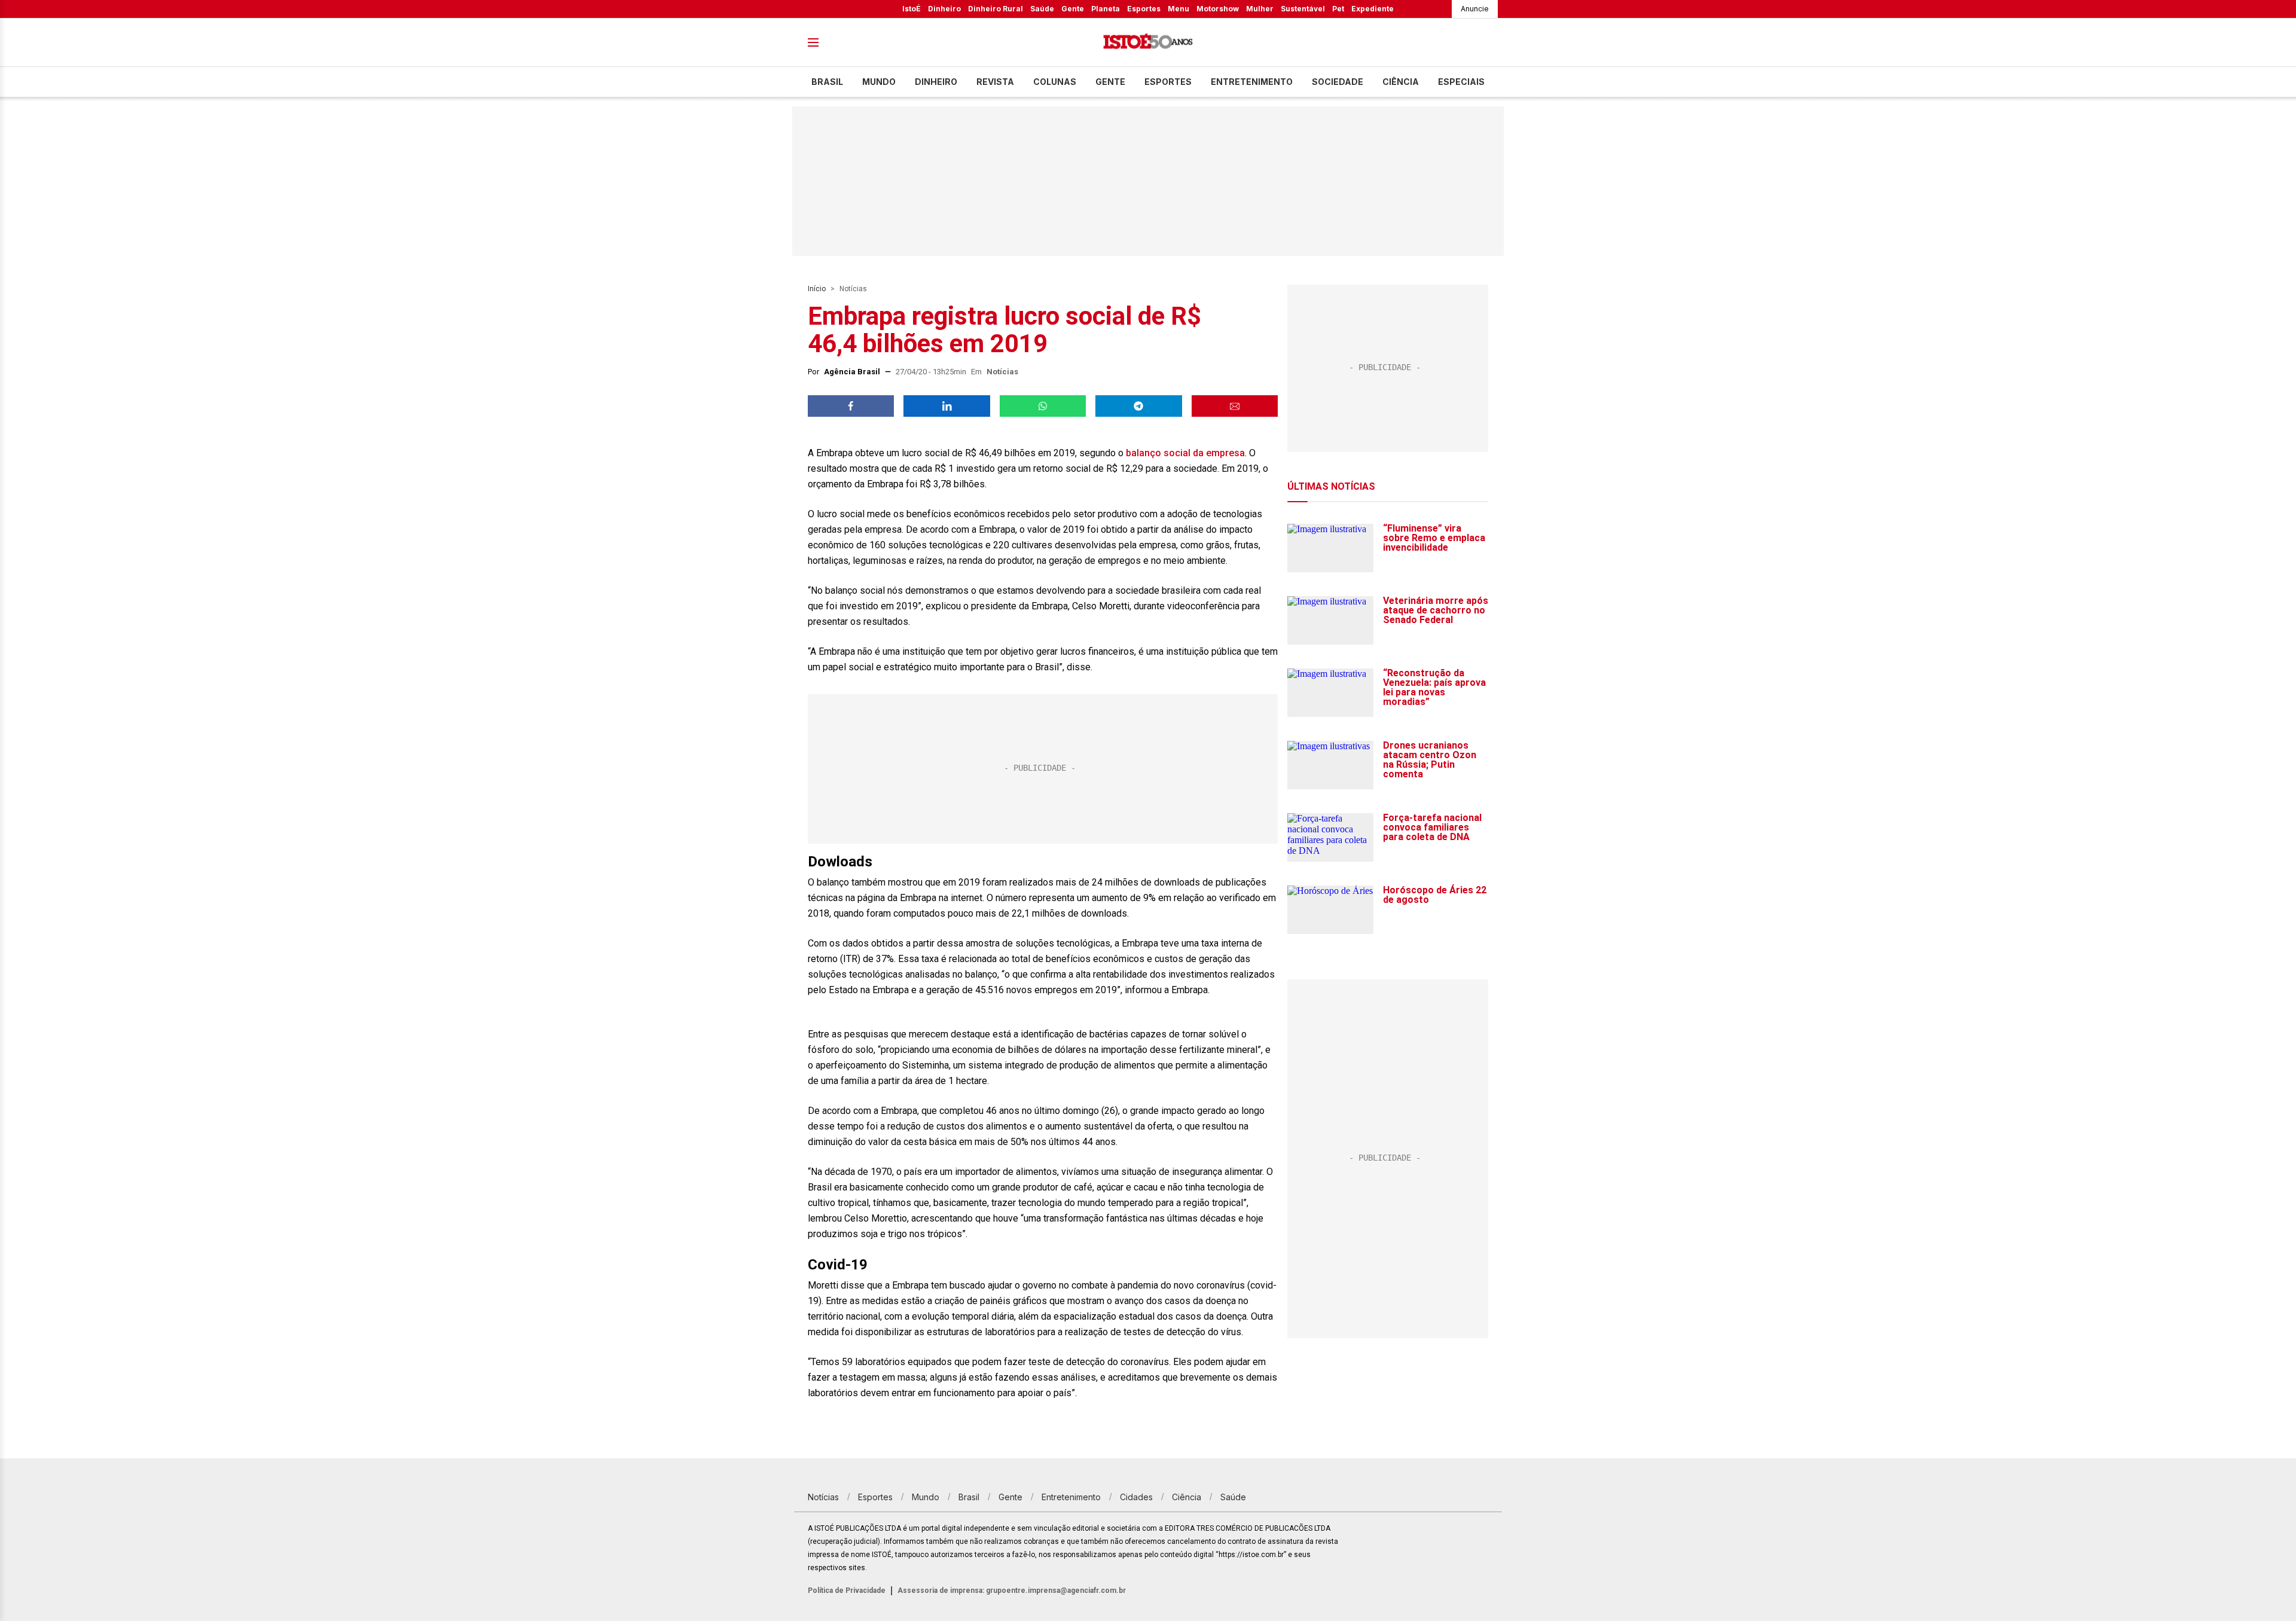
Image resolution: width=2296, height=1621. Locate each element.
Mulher (1260, 9)
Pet (1338, 9)
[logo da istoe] (1148, 43)
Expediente (1373, 9)
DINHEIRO (936, 82)
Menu (1178, 9)
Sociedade (1338, 82)
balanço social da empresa (1185, 453)
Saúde (1042, 9)
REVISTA (995, 82)
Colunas (1055, 82)
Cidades (1136, 1497)
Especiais (1461, 82)
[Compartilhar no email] (1235, 406)
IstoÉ (912, 9)
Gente (1073, 9)
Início (817, 289)
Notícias (853, 289)
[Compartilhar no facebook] (851, 406)
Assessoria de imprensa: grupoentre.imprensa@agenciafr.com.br (1012, 1591)
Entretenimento (1252, 82)
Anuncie (1475, 9)
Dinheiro (944, 9)
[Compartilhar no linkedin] (947, 406)
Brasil (827, 82)
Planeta (1106, 9)
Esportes (1144, 9)
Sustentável (1303, 9)
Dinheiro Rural (996, 9)
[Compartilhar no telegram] (1138, 406)
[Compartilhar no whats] (1043, 406)
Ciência (1401, 82)
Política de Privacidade (847, 1591)
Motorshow (1218, 9)
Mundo (879, 82)
